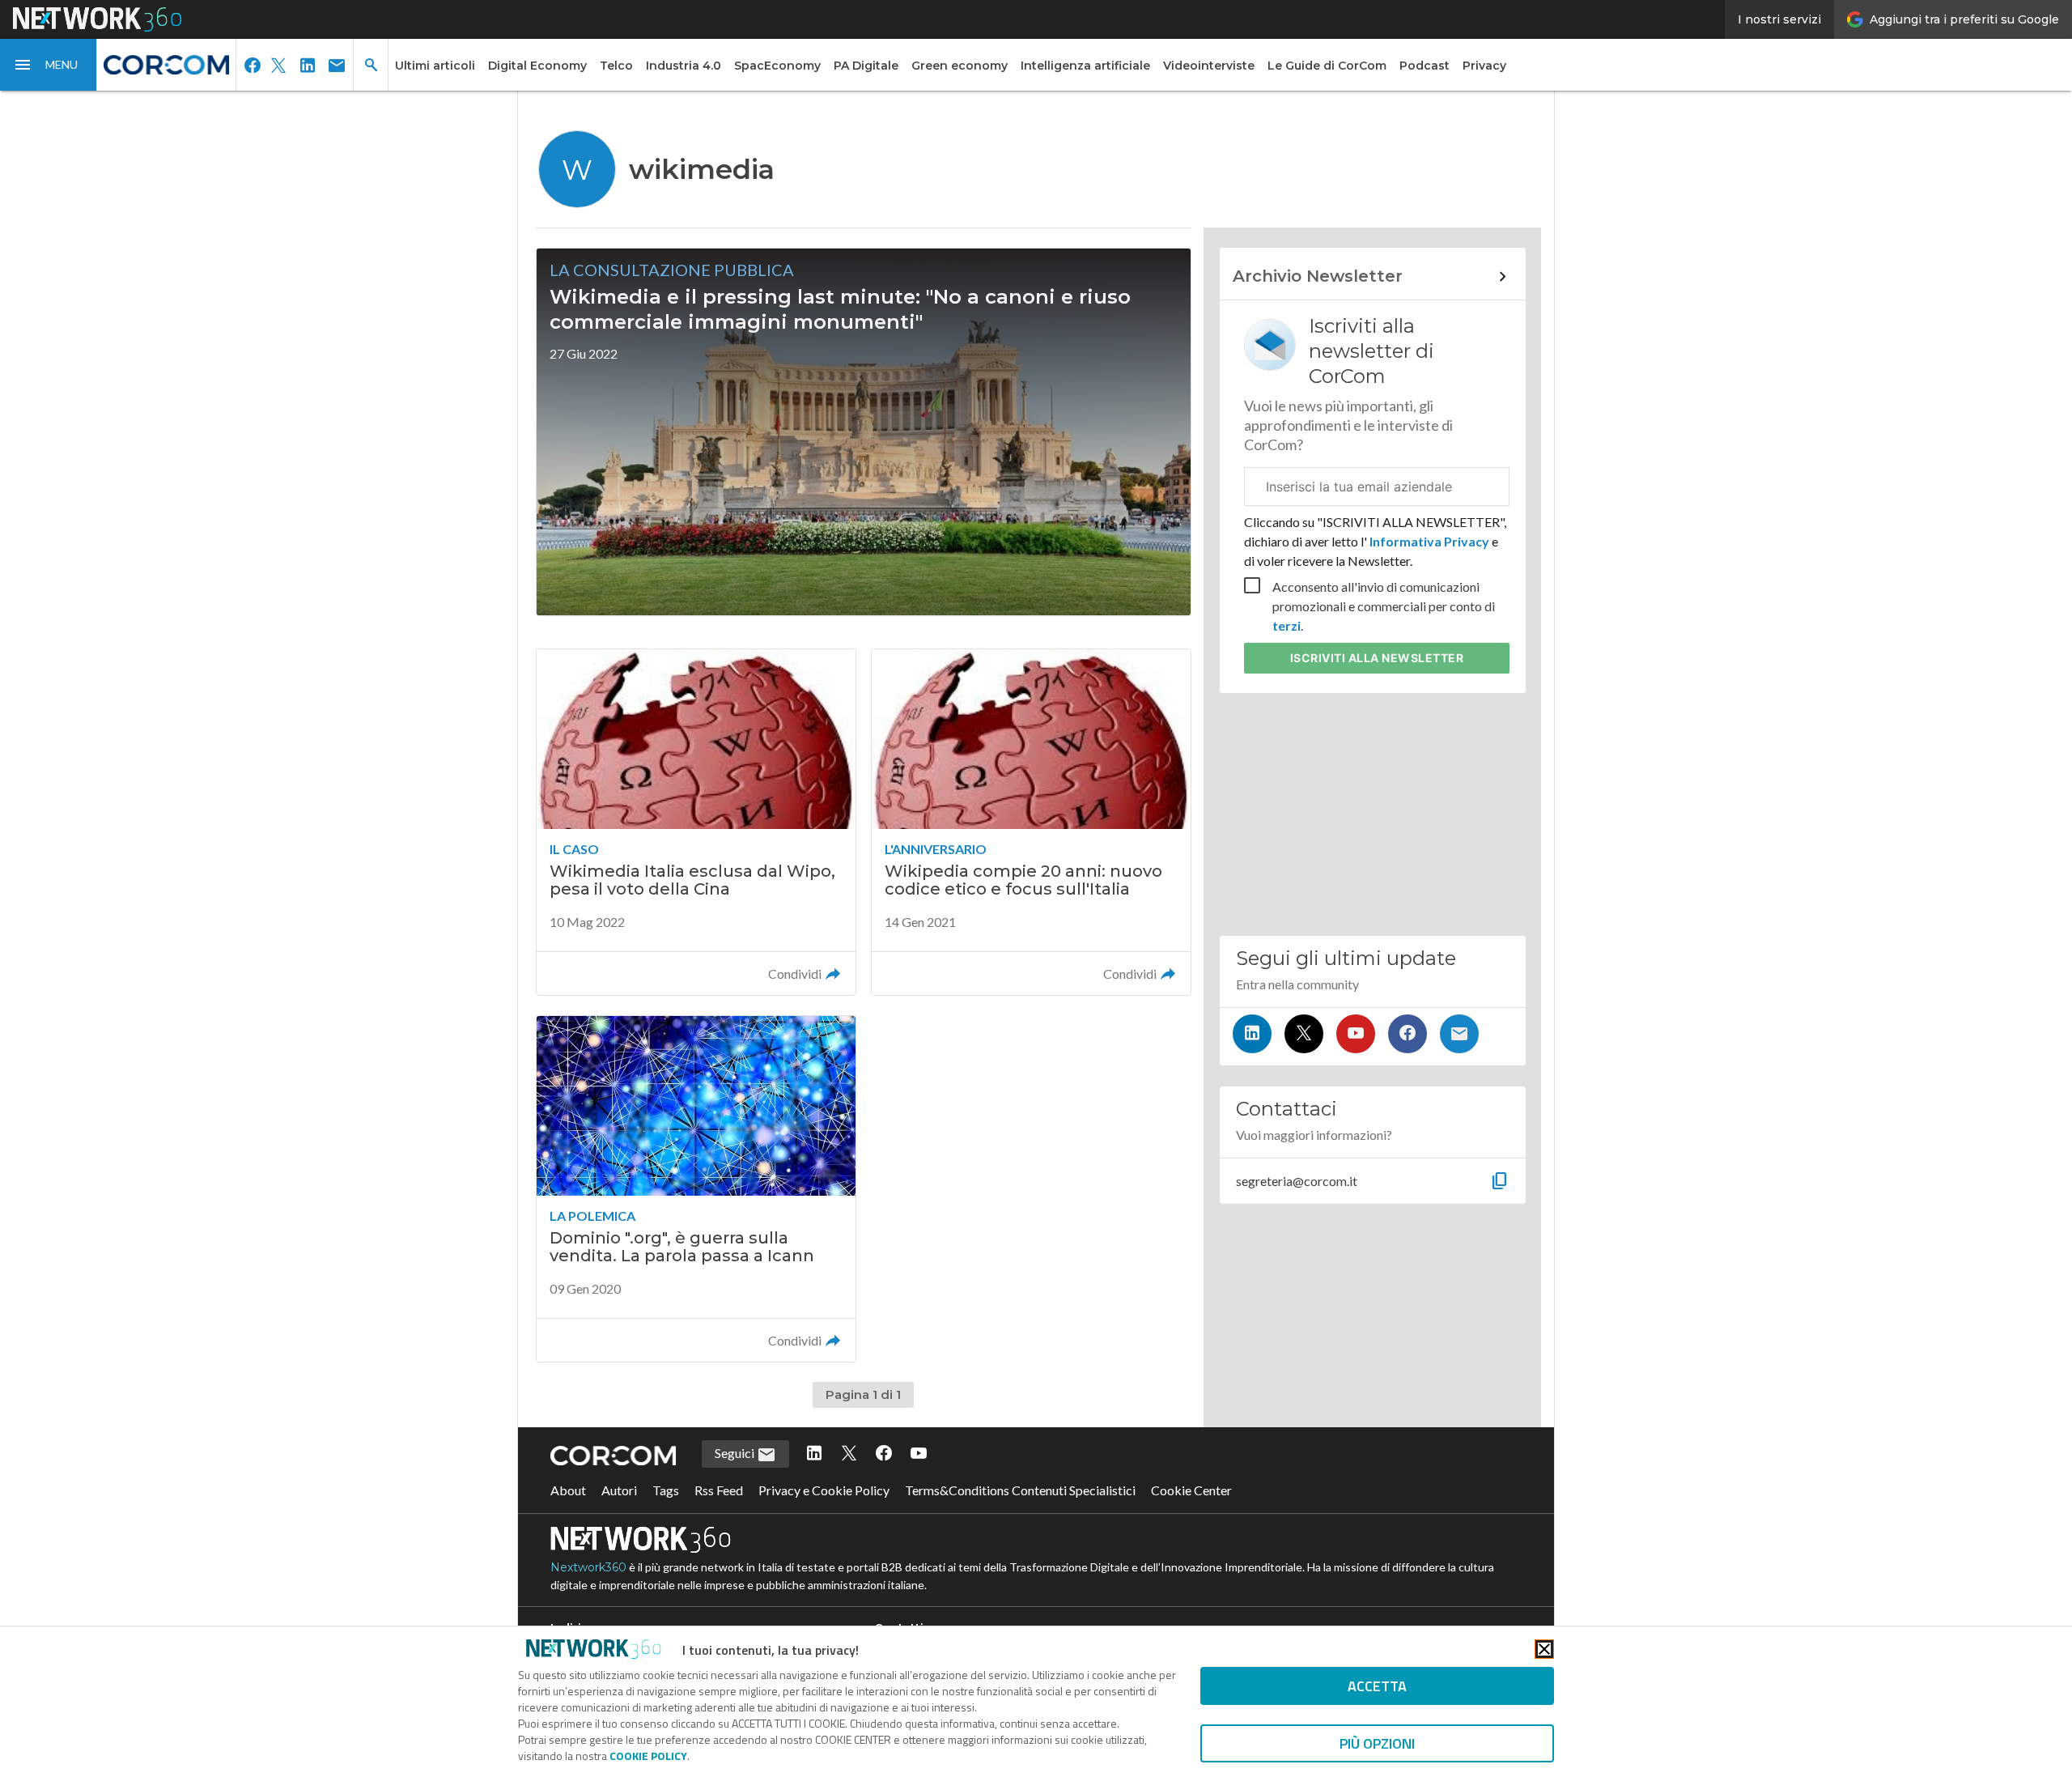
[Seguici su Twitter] (1304, 1034)
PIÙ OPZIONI (1377, 1743)
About (568, 1490)
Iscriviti (1377, 658)
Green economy (960, 66)
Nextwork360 (588, 1567)
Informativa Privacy (1429, 541)
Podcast (1424, 66)
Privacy (1484, 66)
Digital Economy (537, 66)
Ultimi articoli (435, 66)
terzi (1287, 625)
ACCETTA (1377, 1686)
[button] (49, 65)
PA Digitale (866, 66)
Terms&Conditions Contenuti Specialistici (1020, 1490)
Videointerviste (1209, 66)
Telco (616, 66)
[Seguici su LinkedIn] (1252, 1034)
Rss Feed (719, 1490)
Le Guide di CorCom (1327, 66)
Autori (619, 1490)
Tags (666, 1490)
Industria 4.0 (684, 66)
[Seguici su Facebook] (1408, 1034)
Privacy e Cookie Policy (824, 1490)
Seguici (736, 1453)
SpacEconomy (777, 66)
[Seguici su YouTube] (1356, 1034)
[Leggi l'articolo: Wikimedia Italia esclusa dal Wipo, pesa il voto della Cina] (696, 822)
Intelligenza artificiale (1085, 66)
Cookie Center (1191, 1490)
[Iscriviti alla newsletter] (1459, 1034)
